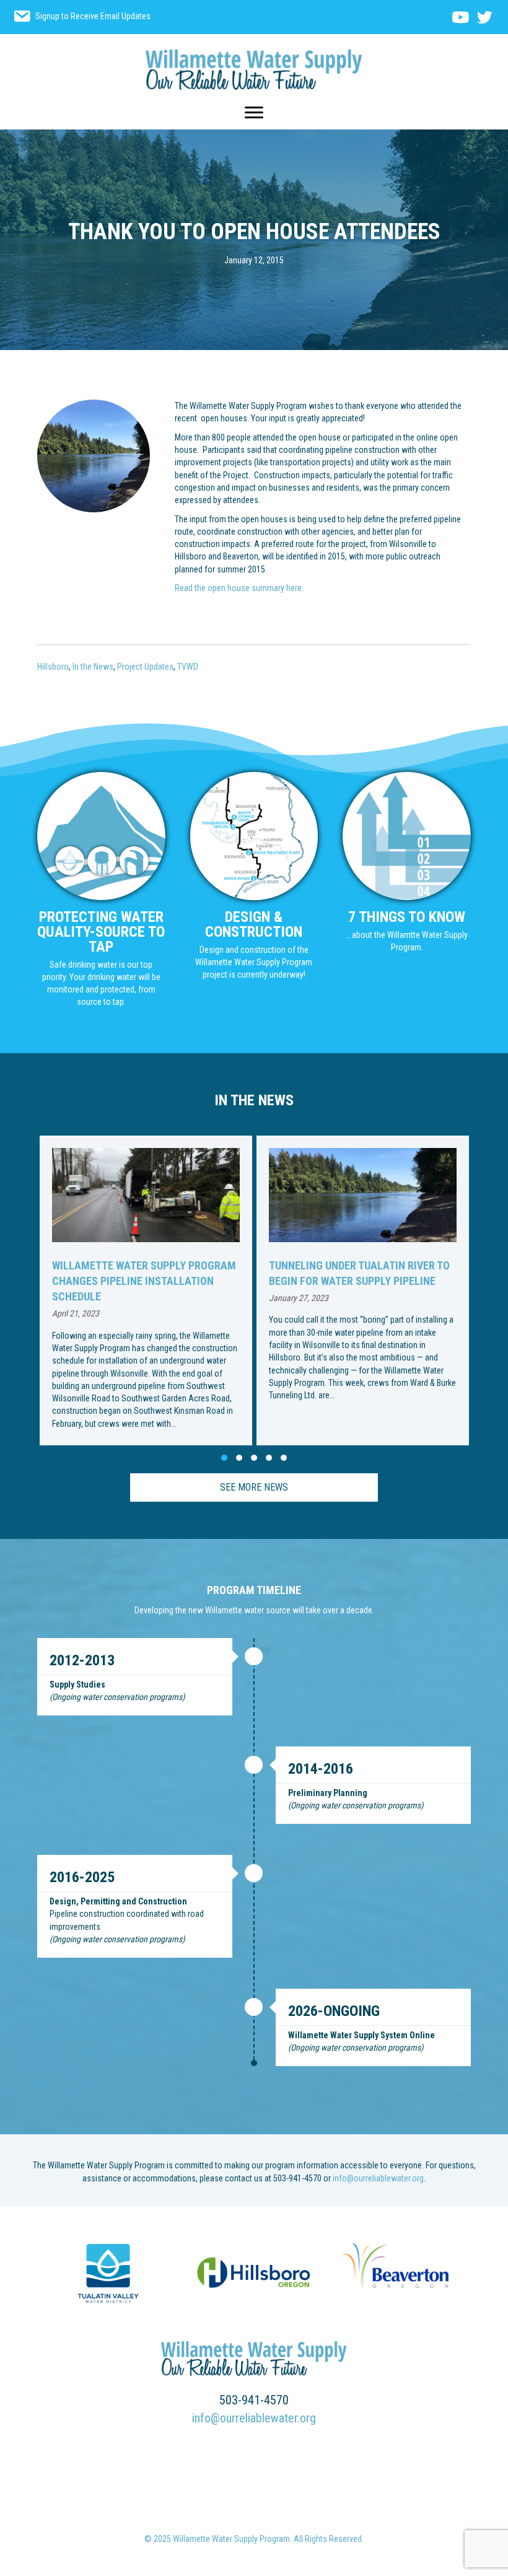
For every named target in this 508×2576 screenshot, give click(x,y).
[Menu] (254, 113)
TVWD (188, 667)
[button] (224, 1458)
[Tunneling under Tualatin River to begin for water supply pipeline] (200, 1290)
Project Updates (145, 667)
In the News (93, 667)
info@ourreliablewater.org (378, 2178)
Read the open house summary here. (239, 588)
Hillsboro (53, 667)
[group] (200, 1290)
